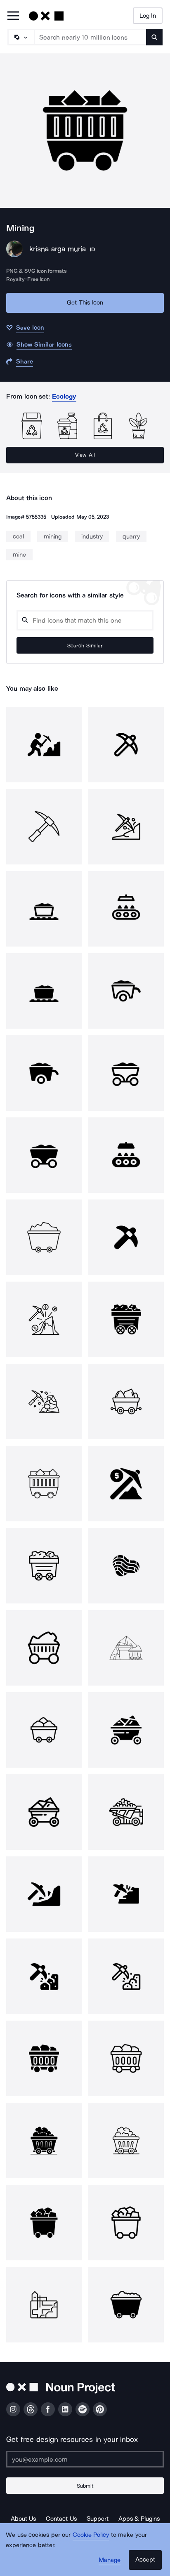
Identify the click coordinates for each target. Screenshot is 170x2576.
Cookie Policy (91, 2535)
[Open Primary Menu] (13, 16)
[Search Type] (21, 37)
